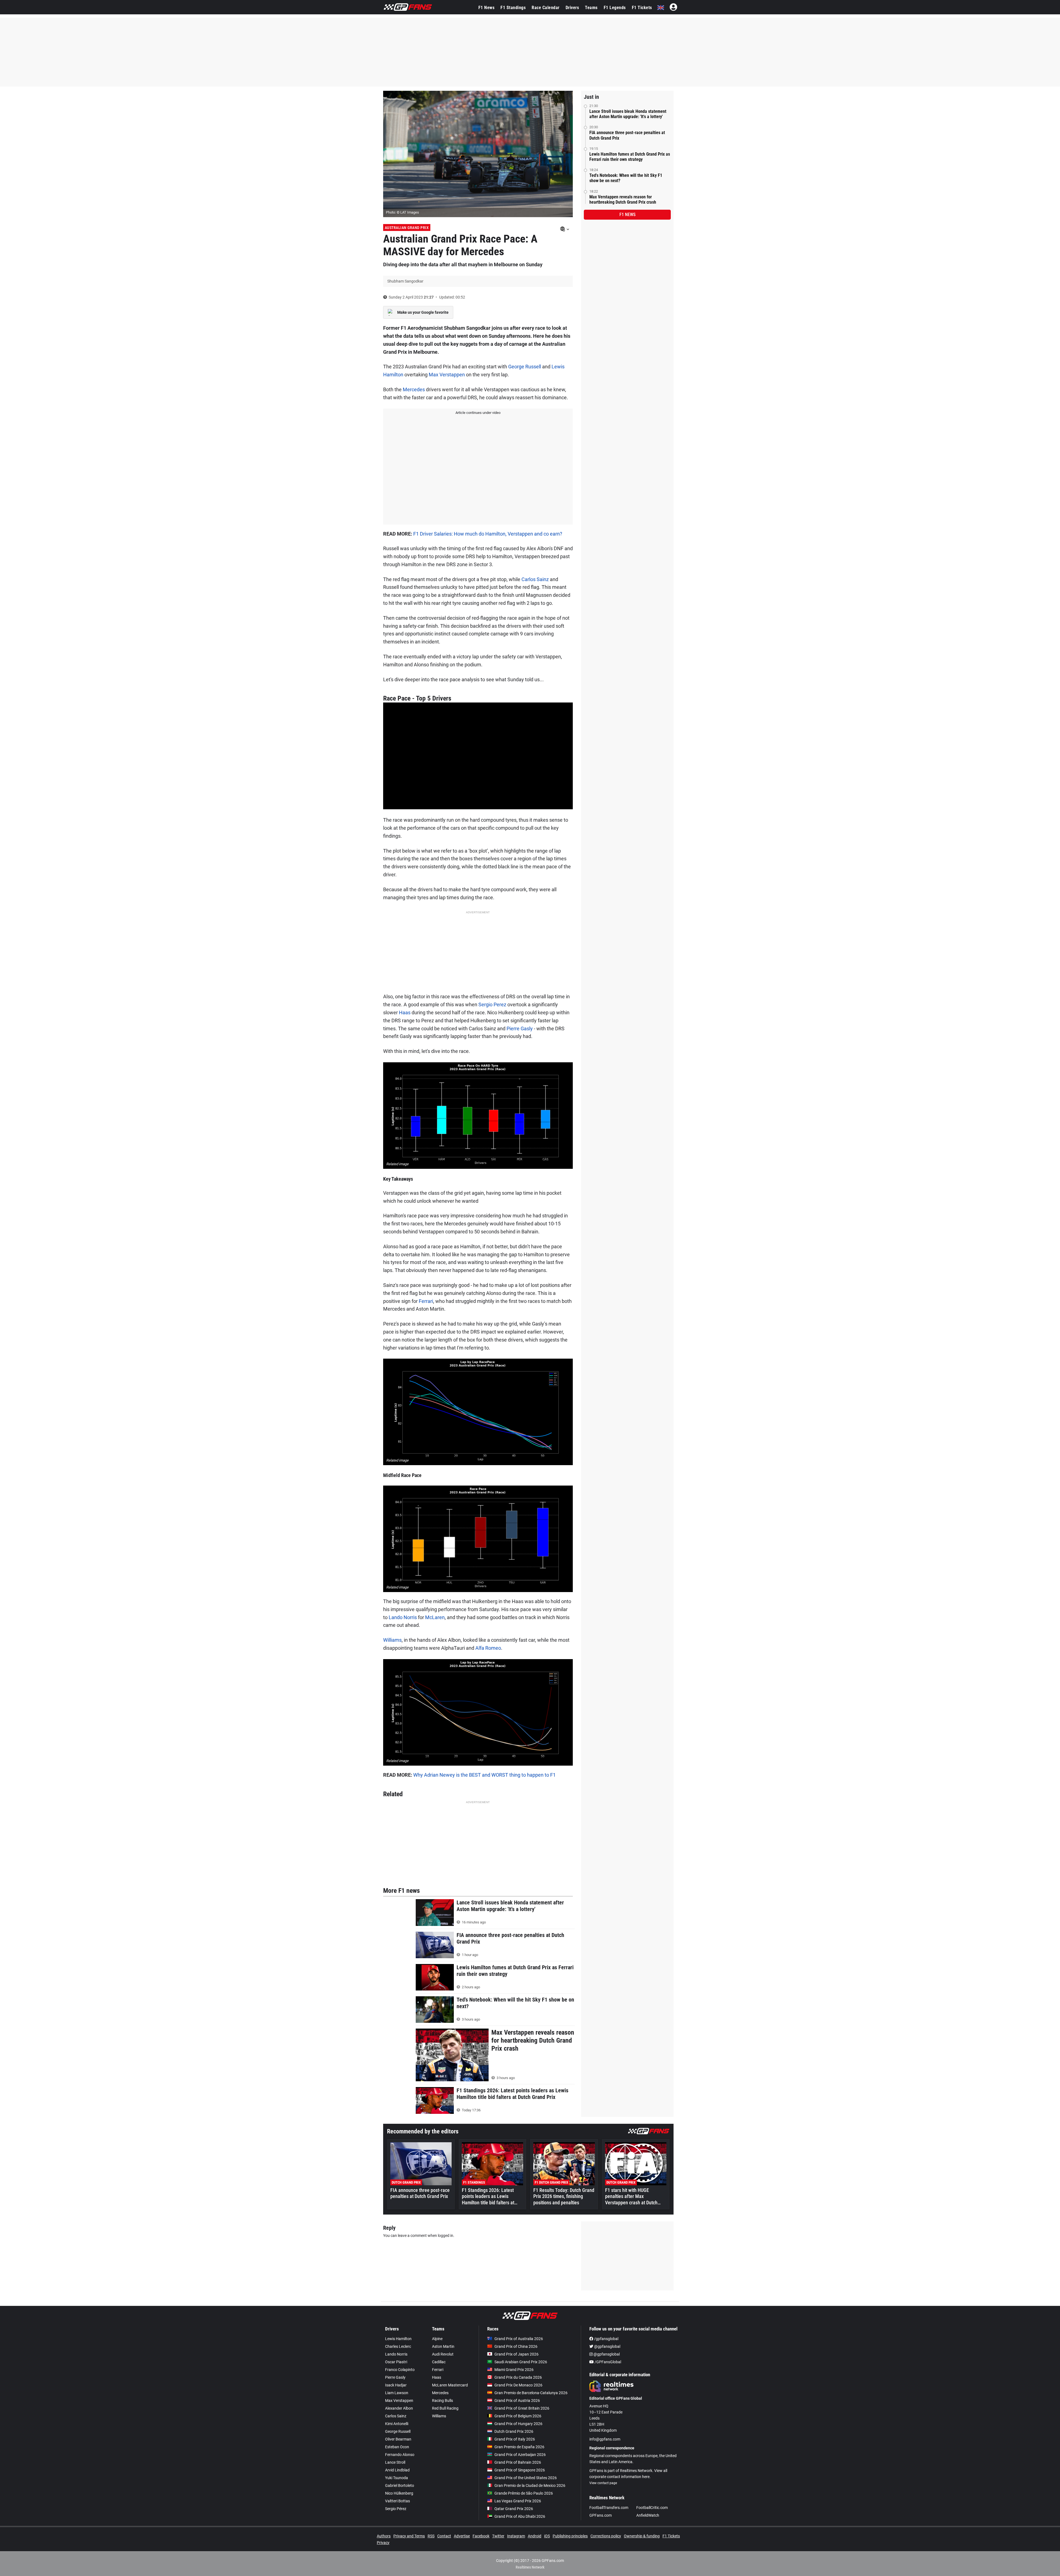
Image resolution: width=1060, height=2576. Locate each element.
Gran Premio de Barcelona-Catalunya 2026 (531, 2393)
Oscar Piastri (396, 2362)
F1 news (627, 215)
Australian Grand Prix (407, 228)
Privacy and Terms (409, 2536)
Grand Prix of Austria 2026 (517, 2401)
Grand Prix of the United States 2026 (526, 2478)
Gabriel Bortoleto (400, 2485)
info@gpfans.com (605, 2439)
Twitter (498, 2536)
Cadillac (439, 2362)
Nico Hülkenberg (399, 2493)
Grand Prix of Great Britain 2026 (522, 2408)
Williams (392, 1640)
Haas (405, 1012)
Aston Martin (443, 2346)
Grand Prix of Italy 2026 (515, 2439)
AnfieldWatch (648, 2515)
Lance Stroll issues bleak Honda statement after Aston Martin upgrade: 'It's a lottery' (628, 114)
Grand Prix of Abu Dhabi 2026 (520, 2516)
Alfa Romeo (488, 1648)
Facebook (481, 2536)
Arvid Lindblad (397, 2470)
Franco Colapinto (400, 2370)
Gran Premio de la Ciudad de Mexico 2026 (530, 2485)
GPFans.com (601, 2515)
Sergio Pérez (396, 2509)
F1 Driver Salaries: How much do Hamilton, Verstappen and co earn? (488, 534)
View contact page (603, 2483)
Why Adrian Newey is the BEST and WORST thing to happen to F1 (484, 1775)
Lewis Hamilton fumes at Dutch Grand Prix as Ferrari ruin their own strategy (630, 157)
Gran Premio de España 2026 (519, 2447)
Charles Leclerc (398, 2346)
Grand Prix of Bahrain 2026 (518, 2462)
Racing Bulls (442, 2401)
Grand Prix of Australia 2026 (519, 2339)
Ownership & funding (642, 2536)
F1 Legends (615, 8)
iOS (547, 2536)
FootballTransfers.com (609, 2508)
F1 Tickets (642, 8)
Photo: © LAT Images (402, 212)
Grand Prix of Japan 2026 (516, 2354)
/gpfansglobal (606, 2339)
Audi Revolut (443, 2354)
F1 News (487, 8)
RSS (431, 2536)
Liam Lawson (397, 2393)
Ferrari (426, 1301)
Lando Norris (403, 1617)
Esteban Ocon (397, 2447)
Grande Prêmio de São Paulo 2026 (524, 2493)
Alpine (437, 2339)
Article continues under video (478, 413)
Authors (384, 2536)
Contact (444, 2536)
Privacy (383, 2543)
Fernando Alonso (400, 2455)
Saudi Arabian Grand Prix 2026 (521, 2362)
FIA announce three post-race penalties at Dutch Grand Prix (627, 135)
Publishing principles (570, 2536)
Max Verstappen (447, 375)
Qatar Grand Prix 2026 (514, 2509)
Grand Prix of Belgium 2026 (518, 2416)
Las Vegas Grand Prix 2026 (518, 2501)
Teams (591, 8)
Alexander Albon (399, 2408)
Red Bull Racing (445, 2408)
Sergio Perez (492, 1004)
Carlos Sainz (535, 579)
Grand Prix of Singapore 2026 (520, 2470)
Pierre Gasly (520, 1028)
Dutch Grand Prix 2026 (514, 2431)
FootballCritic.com (652, 2508)
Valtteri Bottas (397, 2501)
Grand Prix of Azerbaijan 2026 (520, 2455)
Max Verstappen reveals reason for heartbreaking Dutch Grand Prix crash (623, 199)
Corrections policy (606, 2536)
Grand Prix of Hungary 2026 (518, 2424)
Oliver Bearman (398, 2439)
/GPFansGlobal (607, 2362)
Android (535, 2536)
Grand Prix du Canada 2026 (518, 2377)
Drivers (572, 8)
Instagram (516, 2536)
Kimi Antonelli (397, 2424)
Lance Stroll (395, 2462)
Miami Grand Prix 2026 (514, 2370)
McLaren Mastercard (450, 2385)
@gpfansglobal (607, 2346)
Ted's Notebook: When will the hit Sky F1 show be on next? (626, 178)
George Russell (525, 367)
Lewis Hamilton (398, 2339)
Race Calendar (546, 8)
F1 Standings (513, 8)
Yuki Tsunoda (397, 2478)
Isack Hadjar (396, 2385)
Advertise (462, 2536)
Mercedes (414, 389)
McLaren (435, 1617)
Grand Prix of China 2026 (516, 2346)
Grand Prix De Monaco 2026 (518, 2385)
